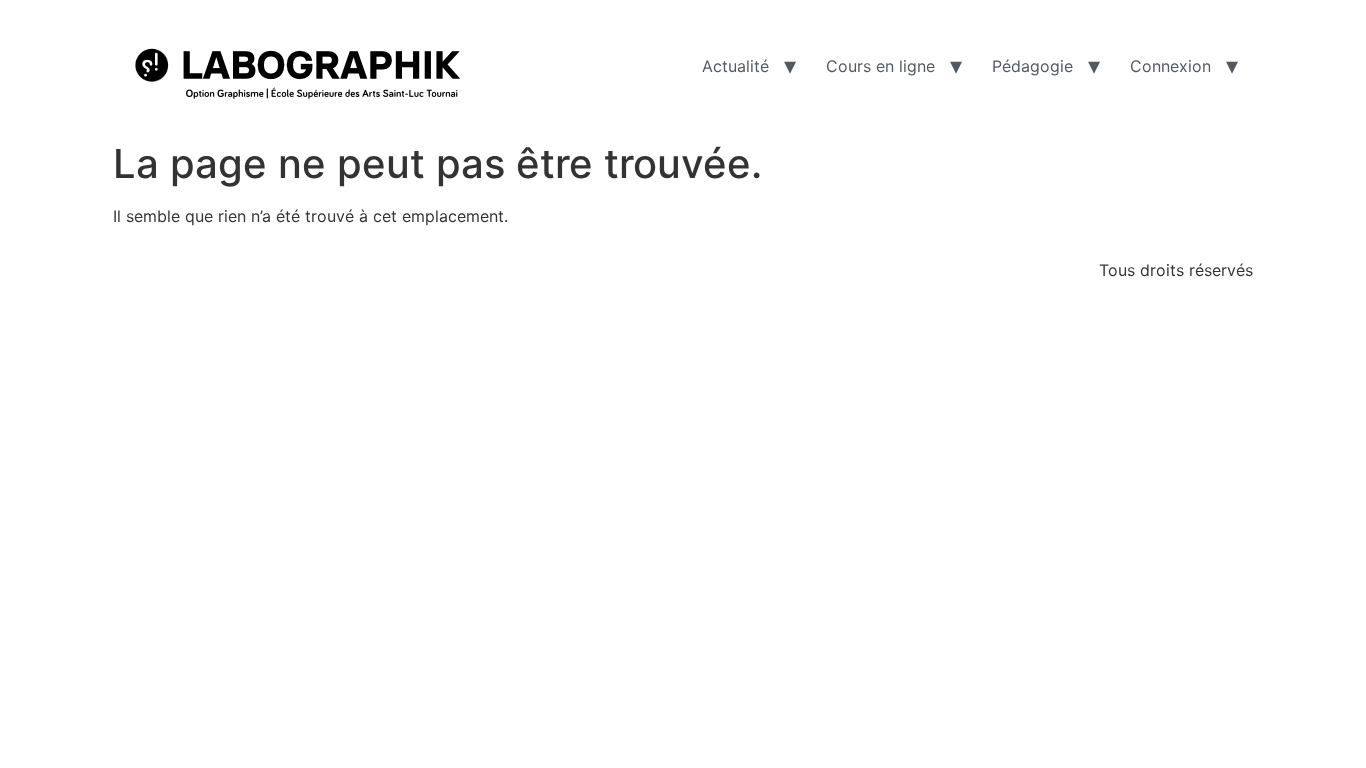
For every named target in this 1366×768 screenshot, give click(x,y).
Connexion (1170, 66)
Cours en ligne (880, 66)
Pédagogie (1032, 66)
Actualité (735, 66)
